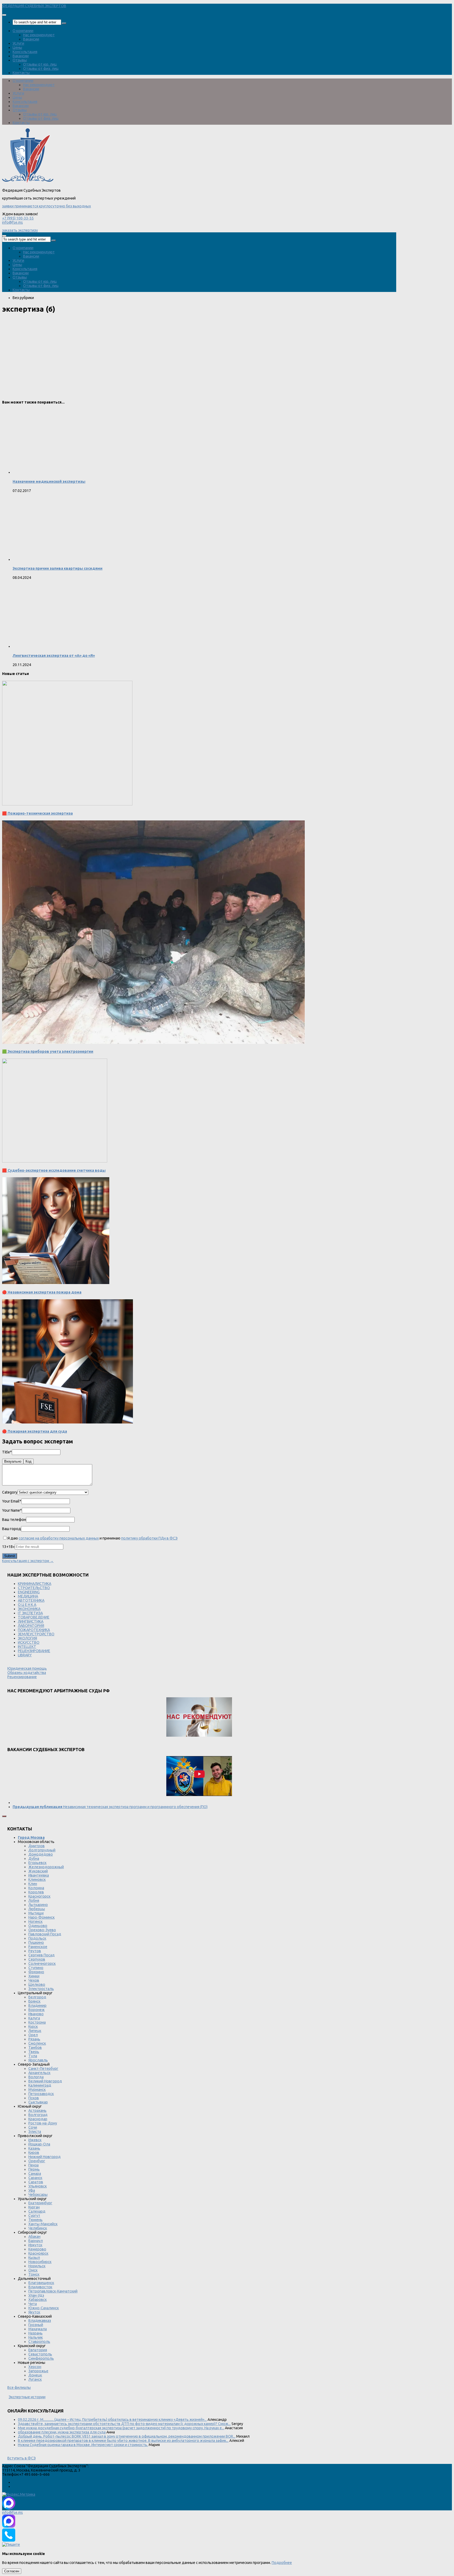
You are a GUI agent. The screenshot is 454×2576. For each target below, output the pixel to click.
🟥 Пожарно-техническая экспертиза (37, 813)
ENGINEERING (29, 1592)
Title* (7, 1452)
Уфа (32, 2190)
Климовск (37, 1879)
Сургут (34, 2216)
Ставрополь (39, 2342)
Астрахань (37, 2111)
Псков (34, 2098)
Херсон (35, 2367)
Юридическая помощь (27, 1668)
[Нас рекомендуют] (199, 1717)
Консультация (25, 52)
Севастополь (40, 2354)
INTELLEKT (27, 1647)
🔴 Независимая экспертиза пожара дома (42, 1292)
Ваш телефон (14, 1520)
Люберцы (37, 1909)
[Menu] (4, 15)
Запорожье (38, 2371)
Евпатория (38, 2350)
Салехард (37, 2211)
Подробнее (282, 2563)
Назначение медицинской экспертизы (49, 481)
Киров (34, 2153)
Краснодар (38, 2119)
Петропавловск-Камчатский (53, 2291)
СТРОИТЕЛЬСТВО (34, 1588)
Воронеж (37, 2010)
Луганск (35, 2379)
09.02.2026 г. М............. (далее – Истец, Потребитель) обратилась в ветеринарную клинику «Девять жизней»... (112, 2420)
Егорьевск (37, 1863)
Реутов (35, 1951)
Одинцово (38, 1926)
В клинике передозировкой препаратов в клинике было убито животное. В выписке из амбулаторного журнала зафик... (123, 2441)
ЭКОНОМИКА (29, 1609)
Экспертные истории (27, 2397)
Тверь (34, 2052)
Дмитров (37, 1846)
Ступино (36, 1968)
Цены (17, 48)
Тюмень (35, 2220)
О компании (23, 31)
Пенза (33, 2165)
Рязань (34, 2039)
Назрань (35, 2333)
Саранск (35, 2178)
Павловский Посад (45, 1934)
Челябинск (38, 2228)
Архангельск (39, 2073)
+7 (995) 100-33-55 (18, 218)
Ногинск (35, 1921)
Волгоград (38, 2115)
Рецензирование (22, 1677)
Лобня (34, 1900)
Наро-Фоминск (42, 1917)
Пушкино (36, 1943)
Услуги (18, 43)
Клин (33, 1884)
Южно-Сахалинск (44, 2308)
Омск (33, 2270)
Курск (33, 2027)
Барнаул (36, 2241)
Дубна (34, 1858)
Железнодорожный (46, 1867)
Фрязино (36, 1972)
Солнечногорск (42, 1964)
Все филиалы (19, 2387)
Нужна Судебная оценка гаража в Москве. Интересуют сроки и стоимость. (83, 2445)
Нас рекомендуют (39, 35)
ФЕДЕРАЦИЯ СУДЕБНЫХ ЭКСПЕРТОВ (34, 6)
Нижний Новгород (45, 2157)
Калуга (34, 2018)
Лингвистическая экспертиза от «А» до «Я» (54, 656)
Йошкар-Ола (39, 2144)
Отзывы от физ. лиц (41, 69)
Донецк (35, 2375)
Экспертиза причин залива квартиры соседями (58, 568)
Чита (33, 2304)
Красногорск (39, 1896)
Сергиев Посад (42, 1955)
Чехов (34, 1980)
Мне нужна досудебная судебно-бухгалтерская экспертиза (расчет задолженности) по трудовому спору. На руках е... (121, 2428)
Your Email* (12, 1501)
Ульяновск (38, 2186)
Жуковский (38, 1871)
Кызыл (34, 2258)
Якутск (34, 2312)
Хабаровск (38, 2300)
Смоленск (37, 2043)
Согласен (12, 2571)
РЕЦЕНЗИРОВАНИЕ (34, 1651)
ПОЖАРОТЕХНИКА (34, 1630)
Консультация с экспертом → (28, 1561)
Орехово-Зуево (42, 1930)
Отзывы (20, 60)
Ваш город (12, 1529)
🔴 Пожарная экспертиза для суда (35, 1431)
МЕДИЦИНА (28, 1596)
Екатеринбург (40, 2203)
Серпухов (37, 1959)
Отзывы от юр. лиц (40, 64)
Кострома (37, 2022)
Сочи (33, 2127)
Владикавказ (40, 2321)
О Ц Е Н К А (27, 1605)
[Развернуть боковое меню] (4, 1816)
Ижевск (35, 2140)
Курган (34, 2207)
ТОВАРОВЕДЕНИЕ (34, 1617)
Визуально (13, 1461)
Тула (33, 2056)
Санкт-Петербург (43, 2069)
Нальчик (36, 2337)
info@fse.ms (12, 222)
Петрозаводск (41, 2094)
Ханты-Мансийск (43, 2224)
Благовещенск (41, 2283)
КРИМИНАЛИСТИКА (35, 1584)
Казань (34, 2148)
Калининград (40, 2085)
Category (10, 1492)
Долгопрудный (42, 1850)
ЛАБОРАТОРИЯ (31, 1626)
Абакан (34, 2237)
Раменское (38, 1947)
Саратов (36, 2182)
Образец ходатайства (27, 1673)
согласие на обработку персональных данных (59, 1538)
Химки (34, 1976)
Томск (34, 2274)
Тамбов (35, 2048)
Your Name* (12, 1510)
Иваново (36, 2014)
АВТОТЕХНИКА (31, 1600)
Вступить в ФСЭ (22, 2458)
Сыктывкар (38, 2102)
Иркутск (35, 2245)
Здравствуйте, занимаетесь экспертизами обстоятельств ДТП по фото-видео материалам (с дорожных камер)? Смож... (124, 2424)
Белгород (37, 1997)
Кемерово (37, 2249)
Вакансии (31, 39)
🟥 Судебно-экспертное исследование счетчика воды (54, 1170)
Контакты (21, 73)
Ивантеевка (39, 1875)
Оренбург (37, 2161)
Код (29, 1461)
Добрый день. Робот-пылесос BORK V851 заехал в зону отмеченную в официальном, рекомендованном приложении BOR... (127, 2436)
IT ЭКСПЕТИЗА (30, 1613)
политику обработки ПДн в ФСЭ (149, 1538)
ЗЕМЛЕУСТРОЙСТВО (36, 1634)
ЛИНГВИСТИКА (31, 1621)
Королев (36, 1892)
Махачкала (38, 2329)
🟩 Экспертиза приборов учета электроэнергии (48, 1051)
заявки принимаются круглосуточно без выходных (47, 206)
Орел (33, 2035)
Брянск (34, 2001)
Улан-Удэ (36, 2295)
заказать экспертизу (20, 230)
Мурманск (37, 2090)
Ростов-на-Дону (43, 2123)
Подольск (37, 1938)
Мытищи (36, 1913)
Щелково (37, 1985)
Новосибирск (40, 2262)
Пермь (34, 2169)
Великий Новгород (45, 2081)
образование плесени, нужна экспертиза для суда (62, 2432)
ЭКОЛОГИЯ (27, 1638)
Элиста (35, 2132)
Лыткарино (38, 1905)
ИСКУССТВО (29, 1642)
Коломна (36, 1888)
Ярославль (38, 2060)
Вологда (36, 2077)
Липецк (35, 2031)
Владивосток (40, 2287)
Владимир (37, 2006)
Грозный (36, 2325)
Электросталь (41, 1989)
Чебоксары (38, 2195)
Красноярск (38, 2253)
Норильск (37, 2266)
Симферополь (41, 2358)
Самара (35, 2174)
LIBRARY (25, 1655)
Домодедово (41, 1854)
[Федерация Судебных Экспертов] (28, 182)
